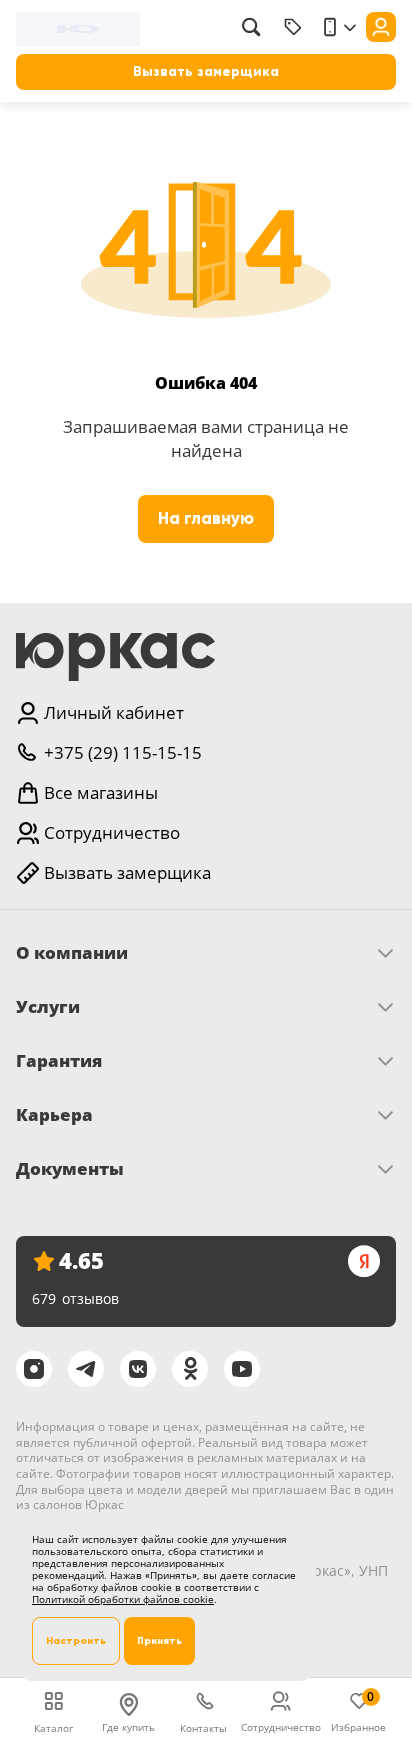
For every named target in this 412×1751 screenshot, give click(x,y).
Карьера (54, 1115)
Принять (159, 1640)
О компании (72, 953)
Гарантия (59, 1061)
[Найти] (251, 27)
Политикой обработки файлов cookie (123, 1599)
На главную (206, 518)
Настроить (76, 1640)
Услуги (48, 1007)
